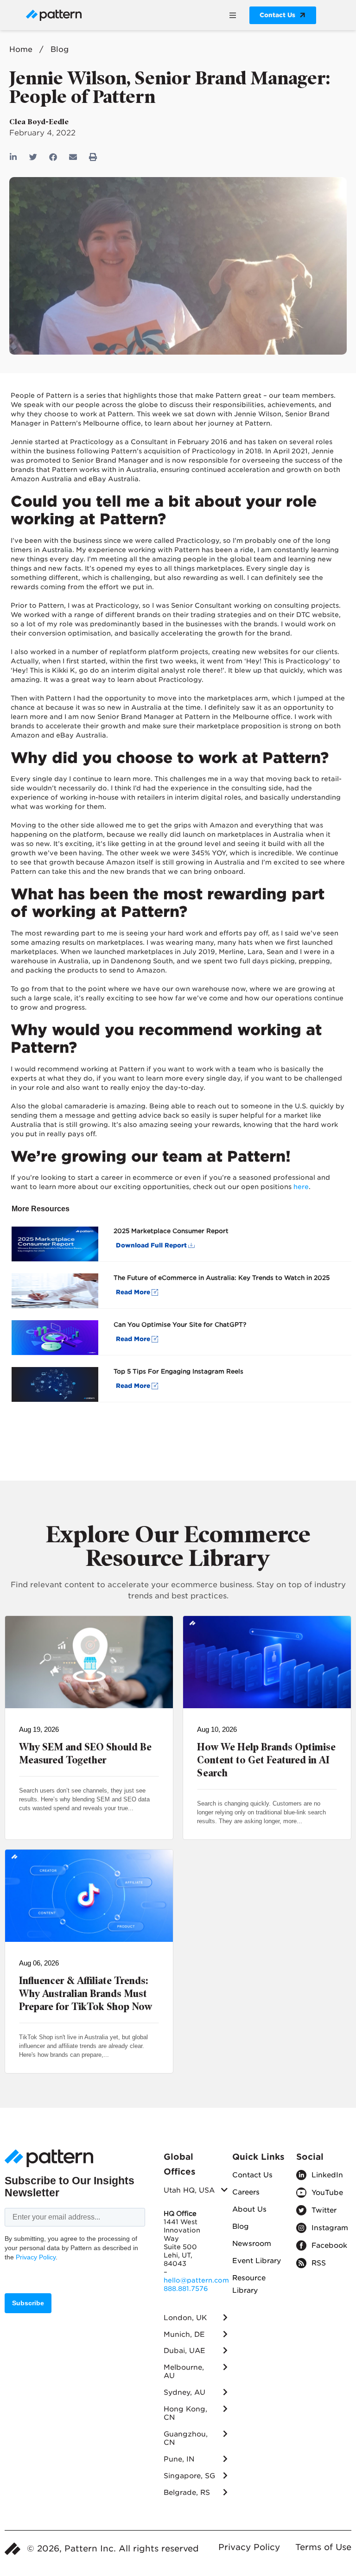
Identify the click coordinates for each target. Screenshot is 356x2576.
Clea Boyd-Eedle (39, 122)
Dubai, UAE (184, 2351)
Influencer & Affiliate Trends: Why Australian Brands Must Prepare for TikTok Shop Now (86, 1994)
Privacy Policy (36, 2257)
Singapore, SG (189, 2476)
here (301, 1187)
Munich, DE (184, 2334)
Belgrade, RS (187, 2493)
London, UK (185, 2318)
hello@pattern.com (196, 2280)
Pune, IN (179, 2459)
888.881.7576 (186, 2289)
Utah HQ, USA (189, 2190)
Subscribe (28, 2303)
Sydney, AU (184, 2392)
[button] (232, 15)
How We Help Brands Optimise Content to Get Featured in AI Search (266, 1760)
